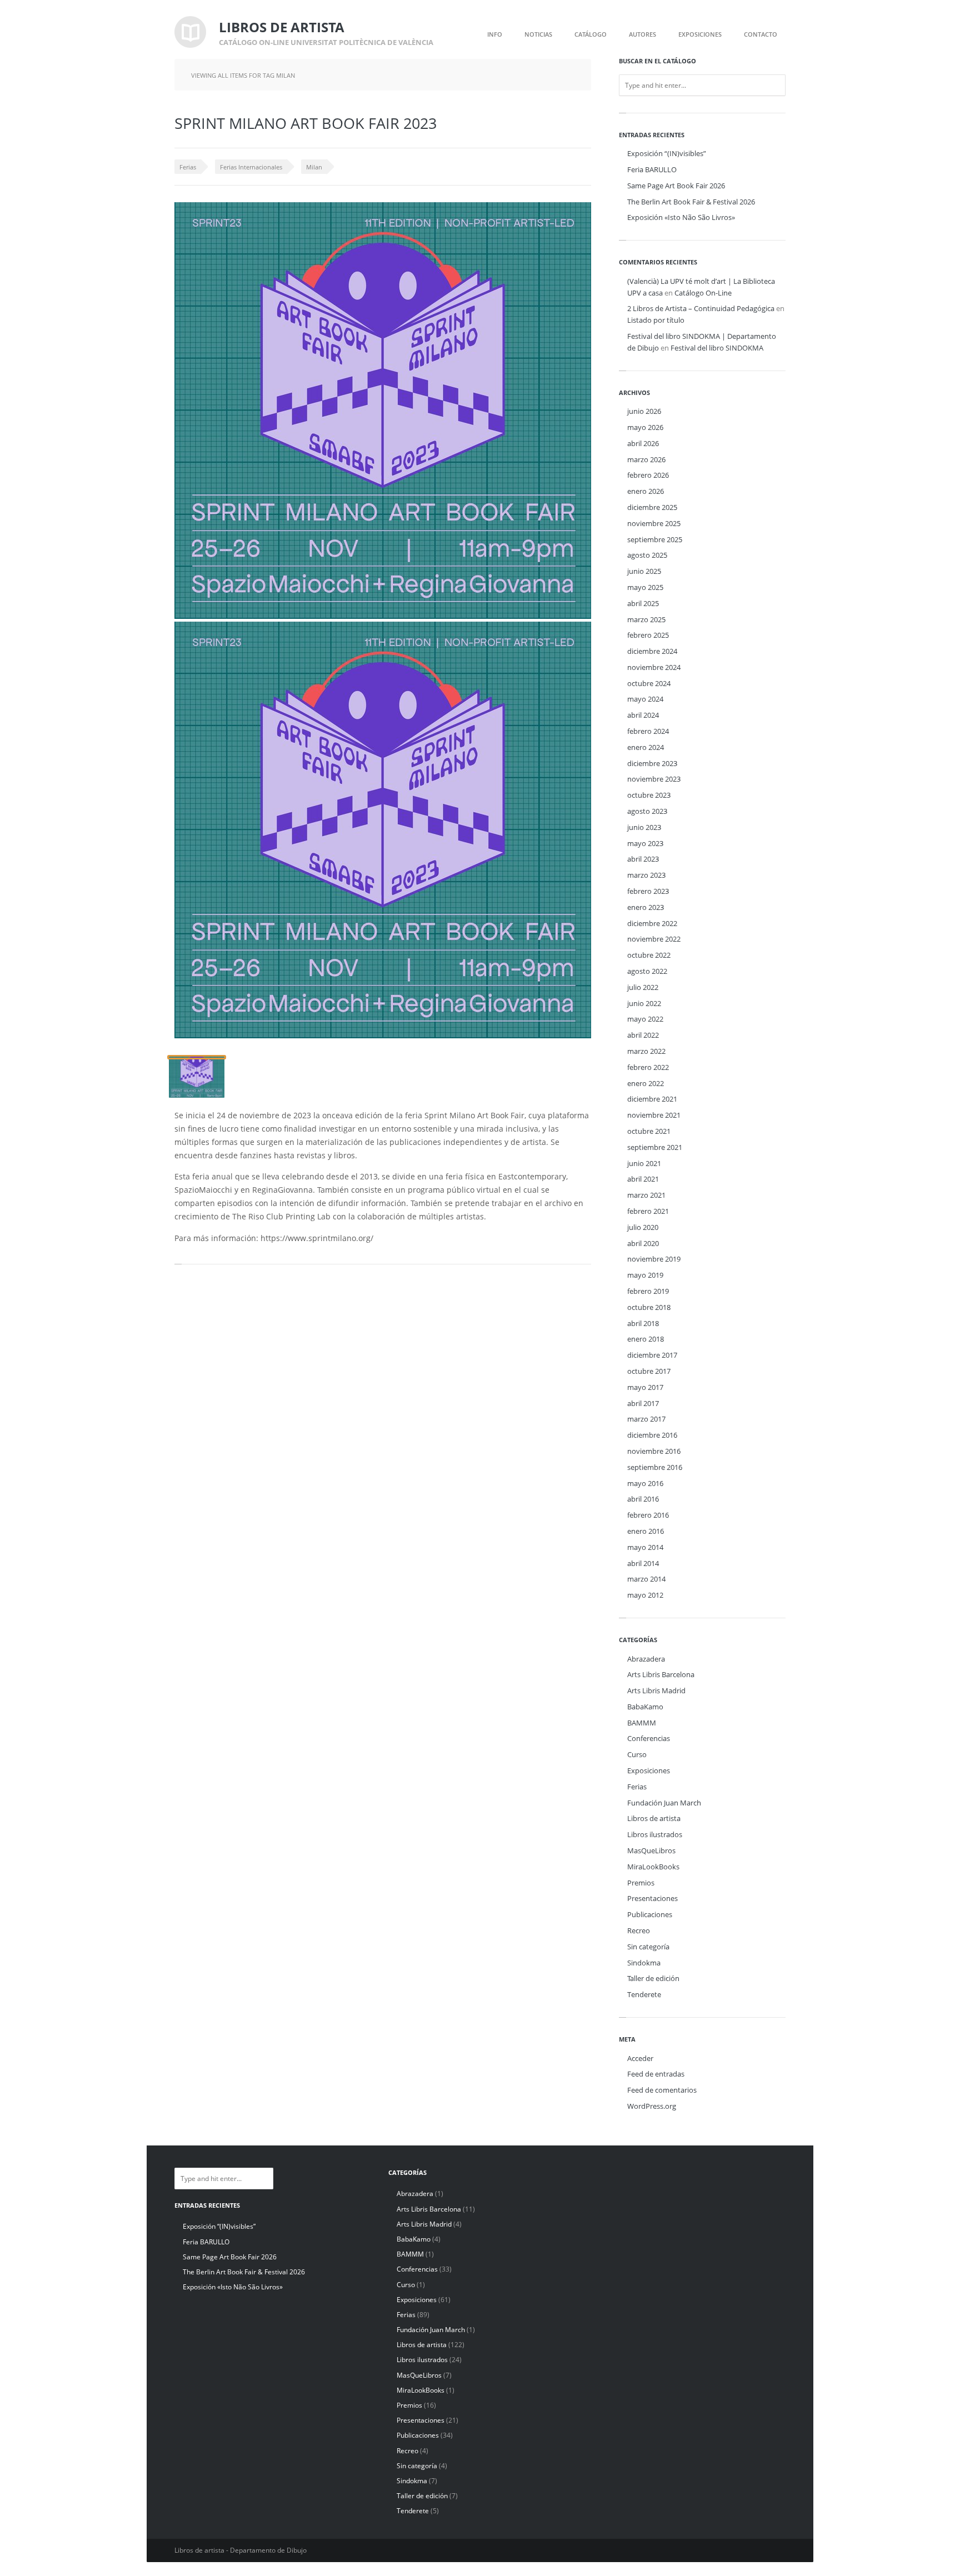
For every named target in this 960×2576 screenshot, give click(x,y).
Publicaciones (650, 1914)
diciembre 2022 (652, 923)
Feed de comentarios (662, 2090)
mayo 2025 (645, 587)
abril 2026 (643, 443)
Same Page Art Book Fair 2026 (676, 186)
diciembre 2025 (652, 507)
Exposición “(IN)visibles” (667, 153)
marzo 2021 (646, 1195)
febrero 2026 (648, 475)
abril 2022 (643, 1035)
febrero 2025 (648, 635)
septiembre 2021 (655, 1147)
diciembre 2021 (652, 1099)
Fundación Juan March (664, 1803)
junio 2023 (644, 827)
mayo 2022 (645, 1019)
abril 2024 (643, 715)
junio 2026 (644, 411)
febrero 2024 (648, 731)
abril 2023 (643, 859)
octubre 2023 (649, 795)
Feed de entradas (656, 2074)
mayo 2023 (645, 843)
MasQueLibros (651, 1850)
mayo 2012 (645, 1595)
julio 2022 (643, 987)
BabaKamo (645, 1707)
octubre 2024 (649, 683)
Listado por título (656, 320)
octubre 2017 (649, 1371)
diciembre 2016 (652, 1435)
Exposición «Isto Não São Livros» (681, 217)
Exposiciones (649, 1770)
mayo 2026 (645, 427)
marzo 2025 (646, 619)
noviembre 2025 (654, 523)
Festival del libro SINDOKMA (717, 348)
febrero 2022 (648, 1067)
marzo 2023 (646, 875)
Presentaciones (652, 1898)
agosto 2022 (647, 971)
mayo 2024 (645, 699)
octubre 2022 (649, 955)
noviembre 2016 (654, 1451)
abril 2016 (643, 1499)
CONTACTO (761, 34)
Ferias (188, 167)
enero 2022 (646, 1083)
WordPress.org (652, 2106)
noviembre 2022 (654, 939)
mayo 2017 (645, 1387)
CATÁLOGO (591, 34)
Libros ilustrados (655, 1834)
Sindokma (644, 1963)
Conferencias (649, 1738)
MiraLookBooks (653, 1867)
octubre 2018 (649, 1307)
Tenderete (644, 1994)
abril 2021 (643, 1179)
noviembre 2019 (654, 1259)
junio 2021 (644, 1163)
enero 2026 (646, 491)
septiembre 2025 (655, 539)
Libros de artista (654, 1818)
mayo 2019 (645, 1275)
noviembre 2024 (654, 667)
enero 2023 (646, 907)
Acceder (640, 2058)
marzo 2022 (646, 1051)
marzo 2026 (646, 459)
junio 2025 (644, 571)
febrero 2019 (648, 1291)
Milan (314, 167)
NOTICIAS (538, 34)
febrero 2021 (648, 1211)
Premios (641, 1883)
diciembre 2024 (652, 651)
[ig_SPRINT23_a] (197, 1077)
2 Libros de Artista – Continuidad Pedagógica (701, 308)
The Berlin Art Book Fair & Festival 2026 (691, 202)
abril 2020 (643, 1243)
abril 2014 (643, 1563)
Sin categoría (648, 1947)
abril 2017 (643, 1403)
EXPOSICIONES (700, 34)
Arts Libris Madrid (656, 1690)
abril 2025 (643, 603)
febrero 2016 (648, 1515)
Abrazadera (646, 1659)
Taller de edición (653, 1978)
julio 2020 (643, 1227)
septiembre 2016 (655, 1467)
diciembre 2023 (652, 763)
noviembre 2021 (654, 1115)
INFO (495, 34)
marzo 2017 (646, 1419)
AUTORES (642, 34)
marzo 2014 (646, 1579)
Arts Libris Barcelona (661, 1674)
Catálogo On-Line (703, 293)
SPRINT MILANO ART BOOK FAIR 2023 (306, 123)
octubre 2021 (649, 1131)
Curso (637, 1754)
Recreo (639, 1930)
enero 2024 (646, 747)
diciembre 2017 (652, 1355)
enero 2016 (646, 1531)
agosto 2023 (647, 811)
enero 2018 (646, 1339)
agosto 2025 (647, 555)
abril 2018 (643, 1323)
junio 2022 (644, 1003)
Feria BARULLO (652, 169)
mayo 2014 (645, 1547)
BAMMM (642, 1723)
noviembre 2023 (654, 779)
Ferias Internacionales (251, 167)
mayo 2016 (645, 1483)
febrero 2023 (648, 891)
